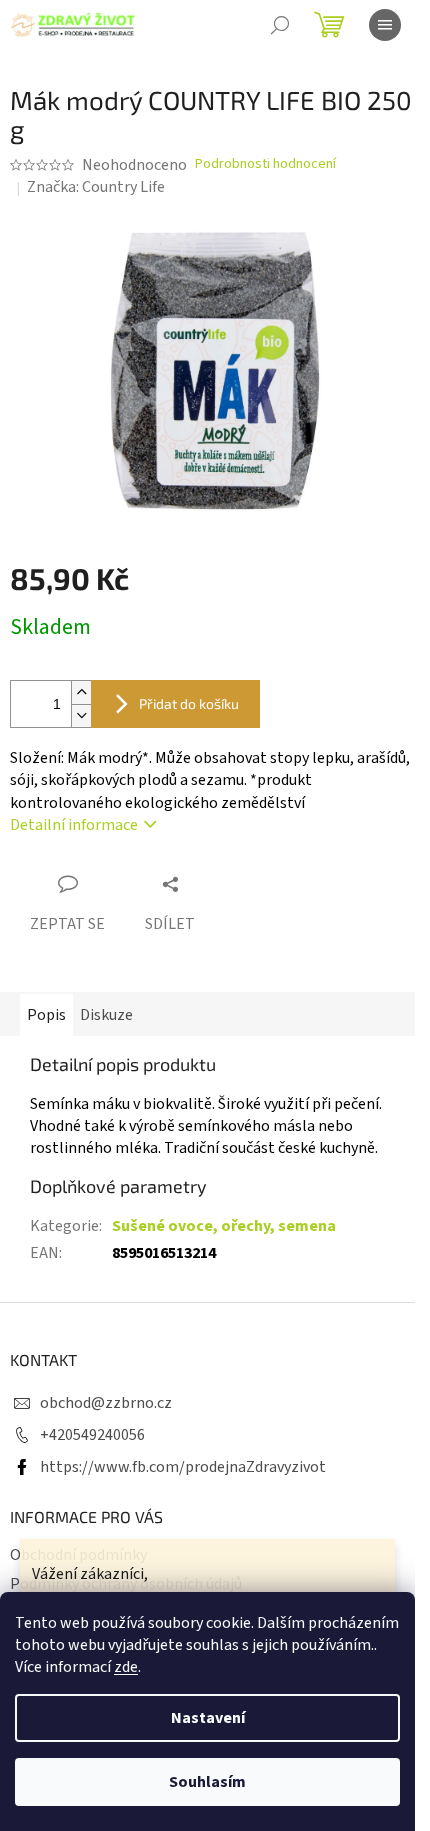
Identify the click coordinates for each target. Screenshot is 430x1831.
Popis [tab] (46, 1015)
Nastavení (208, 1718)
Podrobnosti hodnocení (265, 164)
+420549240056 (92, 1435)
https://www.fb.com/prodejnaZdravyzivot (183, 1467)
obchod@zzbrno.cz (106, 1403)
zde (126, 1667)
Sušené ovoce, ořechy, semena (224, 1226)
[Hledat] (280, 25)
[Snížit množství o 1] (81, 715)
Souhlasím (207, 1782)
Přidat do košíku (189, 703)
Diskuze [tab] (106, 1015)
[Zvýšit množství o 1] (81, 692)
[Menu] (385, 25)
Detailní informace (74, 825)
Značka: (96, 187)
